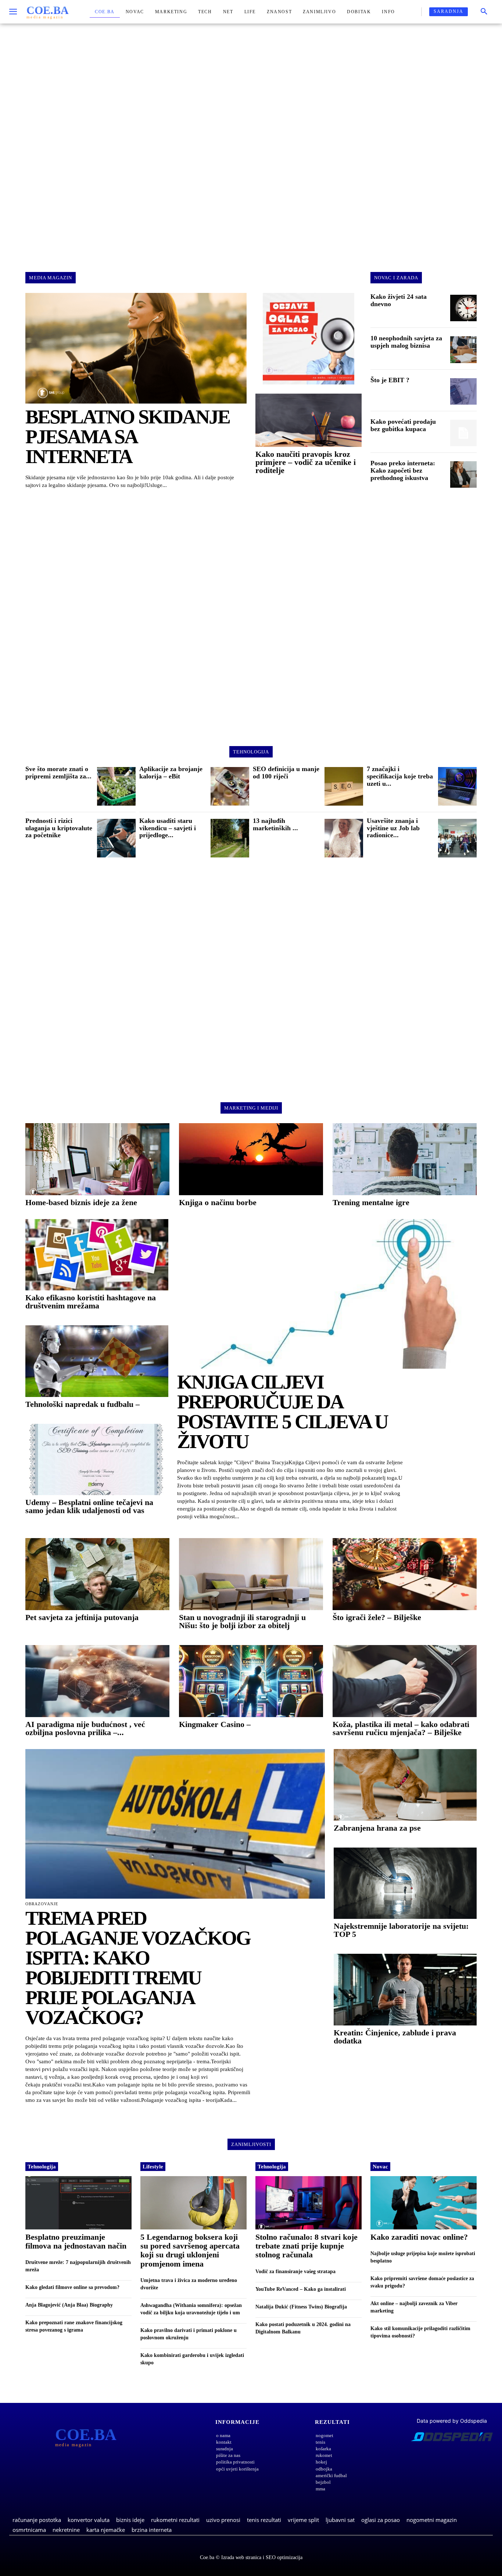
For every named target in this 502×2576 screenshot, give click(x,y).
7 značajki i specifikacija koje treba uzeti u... (400, 776)
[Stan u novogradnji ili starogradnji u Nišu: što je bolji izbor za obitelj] (251, 1574)
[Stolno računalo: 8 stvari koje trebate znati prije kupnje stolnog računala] (309, 2203)
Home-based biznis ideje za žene (81, 1202)
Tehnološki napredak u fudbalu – (83, 1404)
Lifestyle (153, 2167)
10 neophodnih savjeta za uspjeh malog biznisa (406, 342)
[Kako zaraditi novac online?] (424, 2203)
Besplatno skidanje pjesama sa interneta (128, 437)
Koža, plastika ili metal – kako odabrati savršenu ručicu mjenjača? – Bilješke (401, 1728)
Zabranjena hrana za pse (377, 1828)
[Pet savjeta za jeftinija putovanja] (97, 1574)
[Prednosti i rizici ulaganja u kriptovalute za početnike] (116, 838)
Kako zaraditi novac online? (419, 2237)
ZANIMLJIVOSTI (251, 2144)
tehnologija (251, 752)
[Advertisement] (251, 141)
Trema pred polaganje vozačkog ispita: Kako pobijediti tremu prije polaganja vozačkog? (138, 1968)
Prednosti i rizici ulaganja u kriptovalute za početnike (59, 828)
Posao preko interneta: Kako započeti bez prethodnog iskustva (403, 470)
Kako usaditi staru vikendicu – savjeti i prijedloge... (168, 828)
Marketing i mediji (251, 1108)
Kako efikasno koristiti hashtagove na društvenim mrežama (91, 1302)
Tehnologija (42, 2167)
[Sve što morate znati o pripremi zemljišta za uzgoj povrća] (116, 786)
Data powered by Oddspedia (452, 2421)
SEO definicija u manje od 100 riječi (286, 773)
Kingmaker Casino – (215, 1724)
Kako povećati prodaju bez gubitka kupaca (403, 425)
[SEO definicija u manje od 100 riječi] (344, 786)
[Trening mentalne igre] (405, 1159)
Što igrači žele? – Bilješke (377, 1617)
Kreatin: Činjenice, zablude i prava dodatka (395, 2037)
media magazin (51, 278)
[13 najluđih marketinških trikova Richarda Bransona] (344, 838)
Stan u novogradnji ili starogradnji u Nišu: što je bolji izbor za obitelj (242, 1621)
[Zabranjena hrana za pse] (405, 1785)
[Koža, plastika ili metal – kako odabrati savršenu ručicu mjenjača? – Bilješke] (405, 1681)
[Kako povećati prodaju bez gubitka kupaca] (463, 433)
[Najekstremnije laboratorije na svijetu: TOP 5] (405, 1883)
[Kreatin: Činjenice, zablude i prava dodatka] (405, 1990)
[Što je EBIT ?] (463, 391)
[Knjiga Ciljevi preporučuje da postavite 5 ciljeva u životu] (327, 1294)
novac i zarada (396, 278)
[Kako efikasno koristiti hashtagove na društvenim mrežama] (97, 1255)
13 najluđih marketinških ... (275, 824)
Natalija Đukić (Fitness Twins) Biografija (301, 2307)
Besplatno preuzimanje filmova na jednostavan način (76, 2241)
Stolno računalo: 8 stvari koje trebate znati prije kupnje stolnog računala (306, 2246)
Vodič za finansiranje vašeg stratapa (295, 2272)
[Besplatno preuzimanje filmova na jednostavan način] (78, 2203)
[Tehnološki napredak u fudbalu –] (97, 1361)
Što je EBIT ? (390, 380)
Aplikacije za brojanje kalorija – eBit (171, 773)
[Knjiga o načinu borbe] (251, 1159)
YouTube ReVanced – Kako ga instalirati (301, 2289)
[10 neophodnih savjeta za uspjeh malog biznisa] (463, 350)
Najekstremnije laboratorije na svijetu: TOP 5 (401, 1930)
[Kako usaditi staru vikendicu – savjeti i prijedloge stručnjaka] (230, 838)
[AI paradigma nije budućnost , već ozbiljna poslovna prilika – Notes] (97, 1681)
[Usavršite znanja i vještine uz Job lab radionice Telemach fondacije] (457, 838)
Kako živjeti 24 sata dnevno (399, 300)
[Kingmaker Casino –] (251, 1681)
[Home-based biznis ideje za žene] (97, 1159)
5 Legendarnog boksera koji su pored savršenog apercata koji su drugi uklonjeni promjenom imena (190, 2250)
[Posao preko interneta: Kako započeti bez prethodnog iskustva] (463, 474)
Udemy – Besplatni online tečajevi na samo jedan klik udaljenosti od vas (89, 1506)
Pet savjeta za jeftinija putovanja (82, 1617)
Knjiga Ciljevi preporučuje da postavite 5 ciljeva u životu (282, 1412)
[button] (484, 12)
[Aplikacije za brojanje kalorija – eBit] (230, 786)
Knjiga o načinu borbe (218, 1202)
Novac (380, 2167)
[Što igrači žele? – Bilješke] (405, 1574)
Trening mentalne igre (371, 1202)
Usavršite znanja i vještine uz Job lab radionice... (393, 828)
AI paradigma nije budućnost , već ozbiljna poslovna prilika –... (85, 1728)
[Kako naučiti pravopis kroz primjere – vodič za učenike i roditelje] (309, 420)
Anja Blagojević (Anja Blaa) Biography (69, 2305)
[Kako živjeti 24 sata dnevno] (463, 308)
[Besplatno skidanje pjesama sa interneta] (136, 348)
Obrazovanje (42, 1904)
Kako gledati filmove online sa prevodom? (72, 2287)
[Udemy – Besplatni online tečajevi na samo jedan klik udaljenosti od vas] (97, 1460)
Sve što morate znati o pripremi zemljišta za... (58, 773)
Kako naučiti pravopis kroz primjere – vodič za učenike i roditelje (306, 462)
